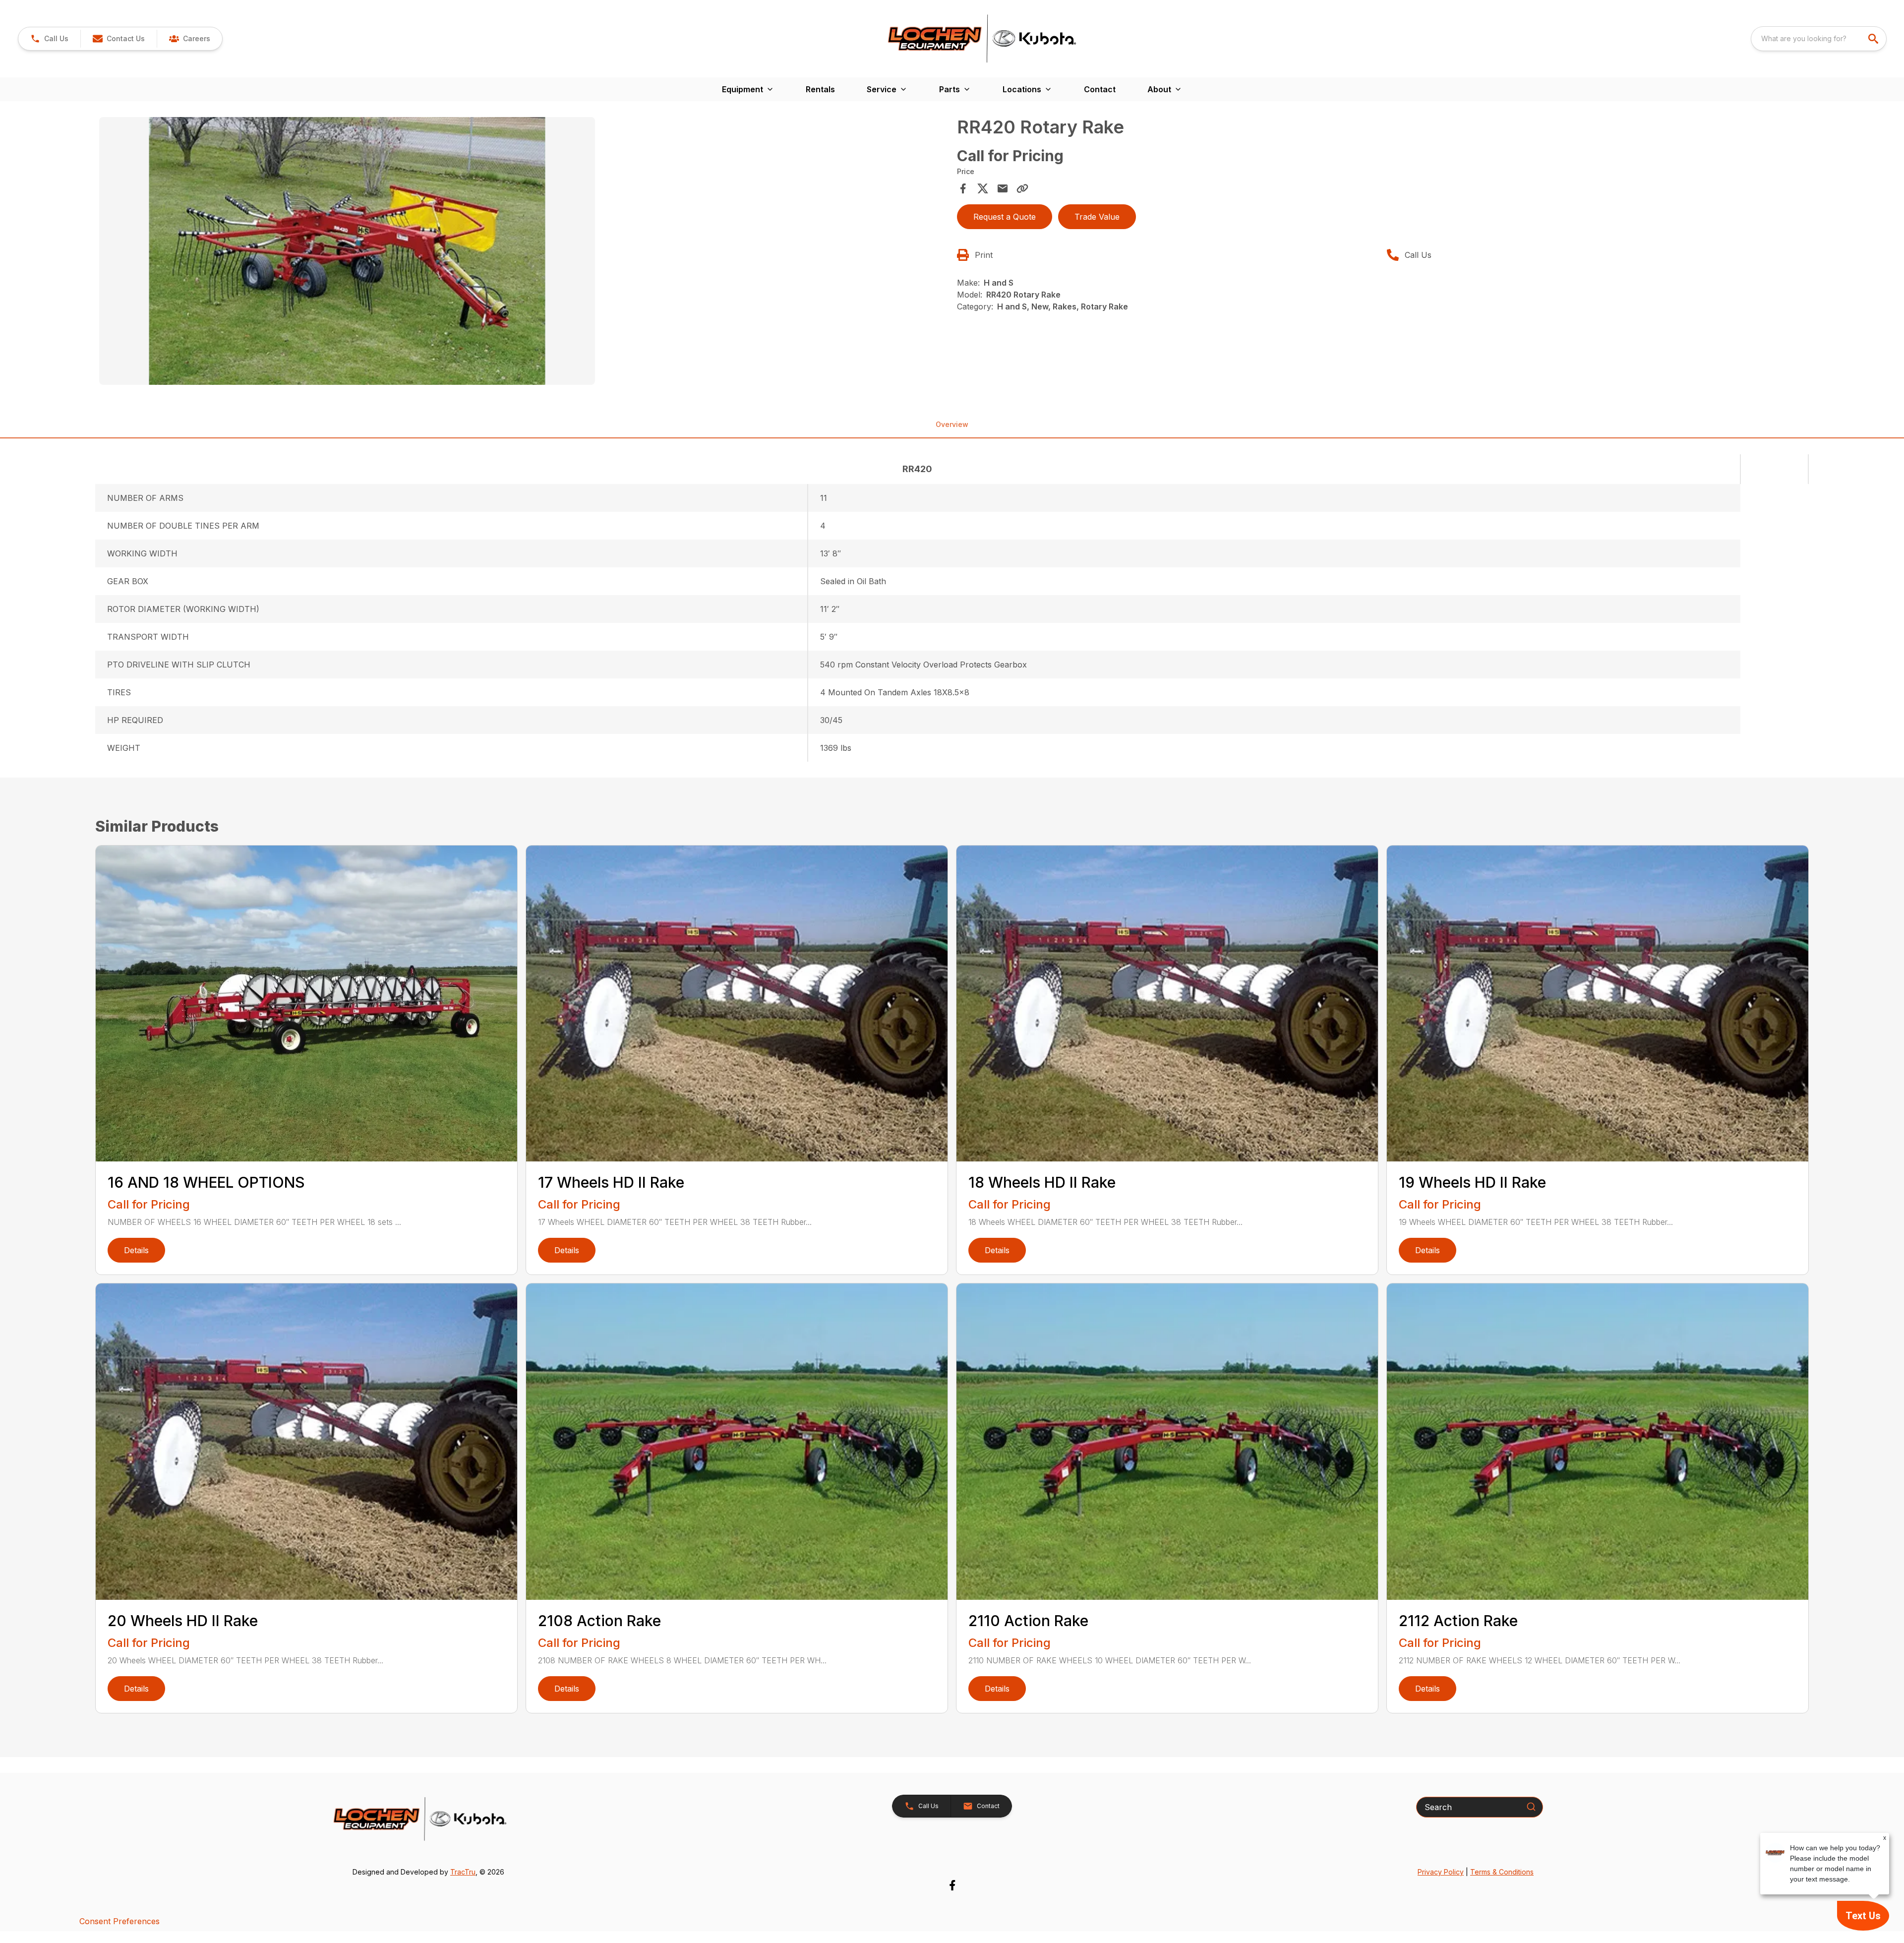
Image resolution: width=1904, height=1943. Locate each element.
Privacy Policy (1441, 1872)
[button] (49, 39)
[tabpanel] (523, 252)
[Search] (1531, 1807)
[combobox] (1819, 39)
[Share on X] (983, 188)
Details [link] (136, 1250)
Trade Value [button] (1097, 217)
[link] (189, 39)
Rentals (820, 89)
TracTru (463, 1872)
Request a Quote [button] (1005, 217)
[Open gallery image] (347, 251)
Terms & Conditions (1502, 1872)
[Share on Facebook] (963, 188)
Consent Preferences (119, 1921)
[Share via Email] (1003, 188)
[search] (1874, 39)
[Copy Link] (1022, 188)
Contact (1100, 89)
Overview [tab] (952, 424)
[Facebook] (952, 1885)
